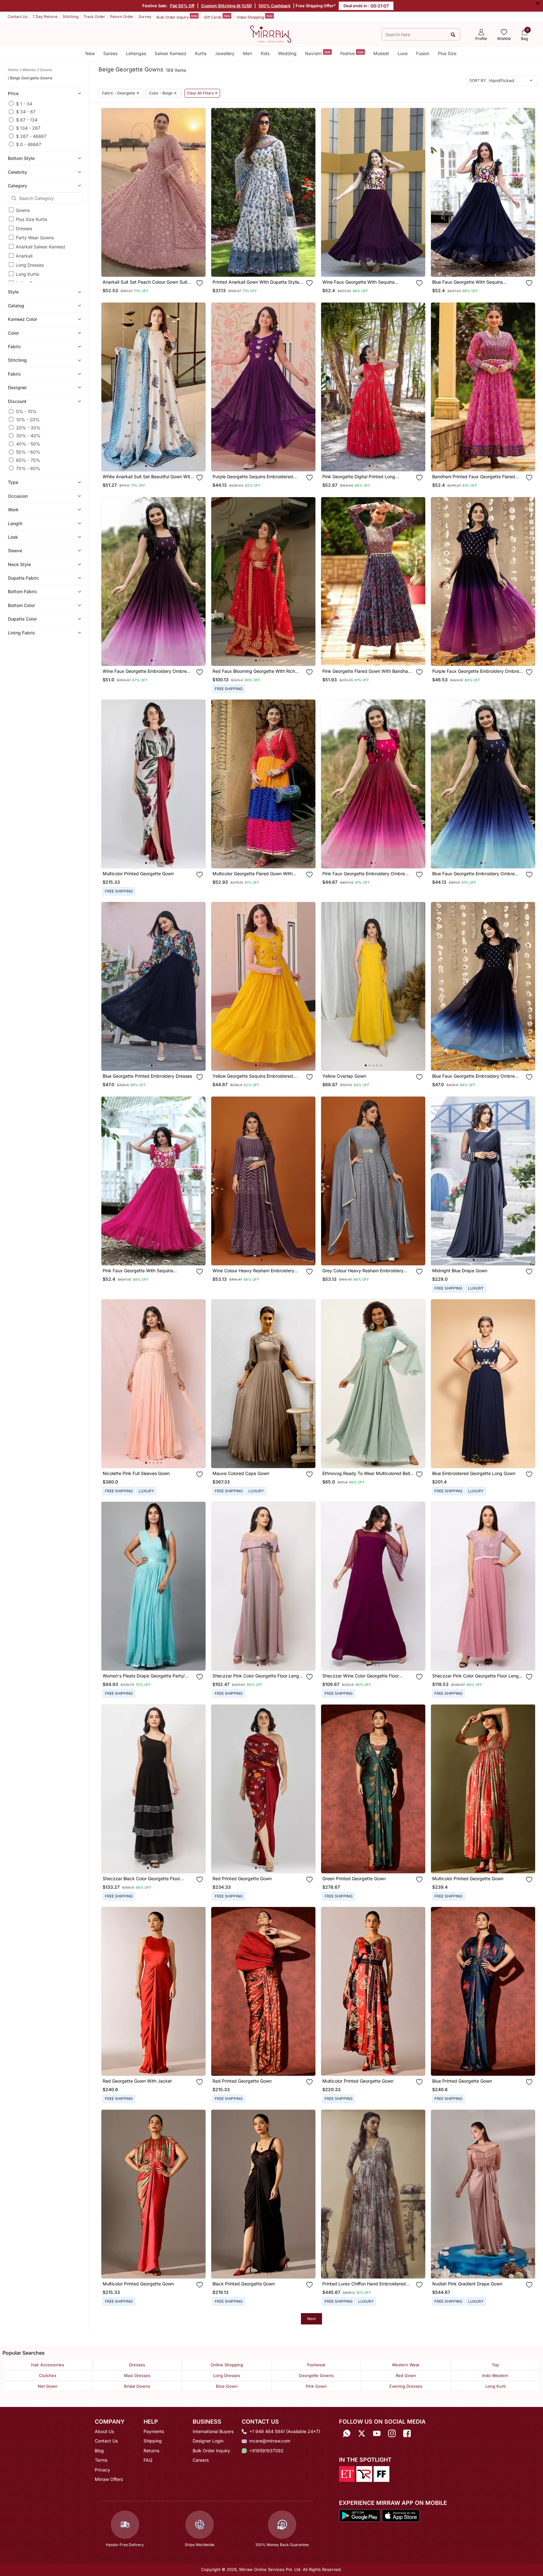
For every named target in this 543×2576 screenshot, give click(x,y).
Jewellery (225, 53)
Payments (154, 2431)
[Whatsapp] (347, 2434)
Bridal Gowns (137, 2386)
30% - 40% (28, 436)
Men (248, 53)
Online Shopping (227, 2365)
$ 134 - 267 (28, 128)
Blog (99, 2451)
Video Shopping (255, 17)
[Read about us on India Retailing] (364, 2474)
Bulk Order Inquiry (177, 17)
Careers (201, 2460)
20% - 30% (28, 427)
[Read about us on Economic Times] (347, 2474)
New (90, 53)
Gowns (23, 210)
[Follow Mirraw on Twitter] (362, 2434)
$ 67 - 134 (27, 120)
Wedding (287, 53)
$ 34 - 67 (26, 112)
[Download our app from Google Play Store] (360, 2515)
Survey (145, 17)
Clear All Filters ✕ (202, 93)
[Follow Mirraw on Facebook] (407, 2434)
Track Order (94, 17)
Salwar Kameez (170, 53)
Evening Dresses (406, 2386)
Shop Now (158, 266)
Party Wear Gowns (35, 238)
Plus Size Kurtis (31, 219)
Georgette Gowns (316, 2375)
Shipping (153, 2441)
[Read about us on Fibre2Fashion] (382, 2474)
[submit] (453, 34)
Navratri (318, 53)
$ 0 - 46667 (29, 144)
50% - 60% (28, 452)
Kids (265, 53)
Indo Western (495, 2375)
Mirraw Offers (109, 2479)
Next (311, 2319)
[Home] (271, 34)
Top (495, 2365)
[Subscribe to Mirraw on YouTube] (377, 2434)
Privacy (102, 2470)
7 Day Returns (45, 17)
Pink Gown (316, 2386)
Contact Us (17, 17)
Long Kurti (495, 2386)
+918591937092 (266, 2451)
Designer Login (208, 2441)
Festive (352, 53)
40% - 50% (28, 444)
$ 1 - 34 (24, 103)
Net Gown (48, 2386)
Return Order (122, 17)
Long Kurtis (27, 274)
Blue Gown (227, 2386)
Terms (101, 2460)
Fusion (423, 53)
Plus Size (447, 53)
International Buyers (213, 2431)
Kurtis (201, 53)
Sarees (110, 53)
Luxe (403, 53)
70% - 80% (28, 468)
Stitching (71, 17)
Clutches (48, 2375)
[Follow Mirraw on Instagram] (392, 2434)
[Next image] (198, 192)
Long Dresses (30, 265)
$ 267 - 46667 (31, 136)
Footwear (316, 2365)
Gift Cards (217, 17)
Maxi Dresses (137, 2375)
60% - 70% (28, 460)
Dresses (24, 228)
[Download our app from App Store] (401, 2515)
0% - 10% (26, 411)
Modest (381, 53)
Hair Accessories (48, 2365)
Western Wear (406, 2365)
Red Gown (406, 2375)
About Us (104, 2431)
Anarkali (24, 256)
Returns (151, 2451)
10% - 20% (28, 419)
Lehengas (136, 53)
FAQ (148, 2460)
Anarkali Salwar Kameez (41, 247)
